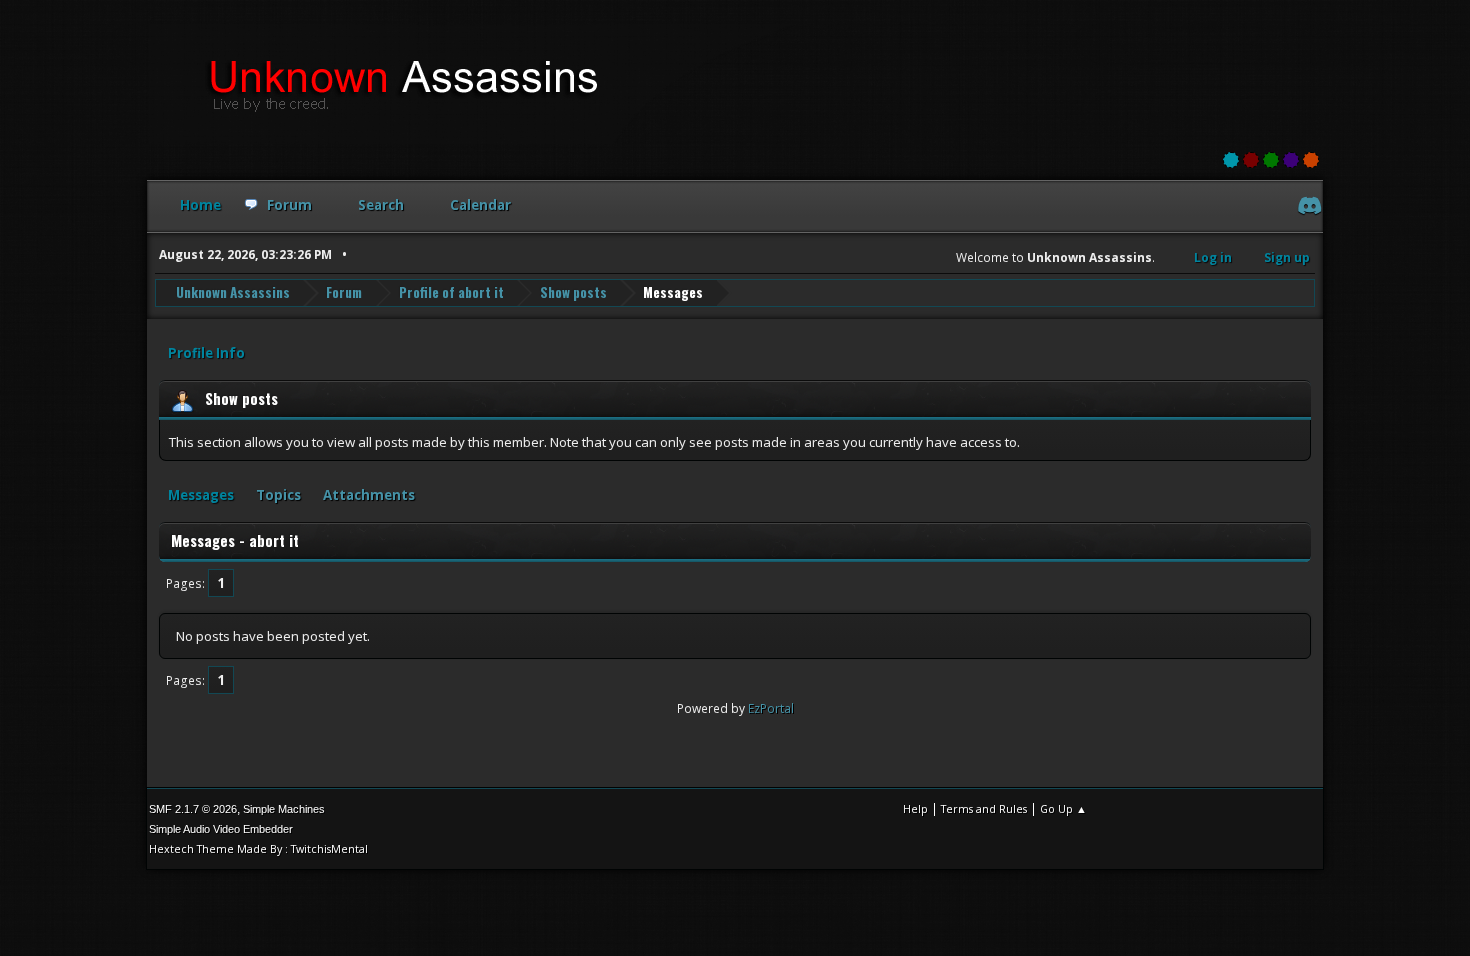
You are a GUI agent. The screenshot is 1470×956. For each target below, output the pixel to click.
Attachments (369, 495)
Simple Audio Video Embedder (221, 829)
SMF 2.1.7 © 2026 (193, 809)
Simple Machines (284, 809)
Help (915, 808)
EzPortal (771, 708)
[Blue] (1231, 160)
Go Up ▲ (1063, 808)
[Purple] (1291, 160)
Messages (201, 495)
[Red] (1251, 160)
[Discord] (1307, 208)
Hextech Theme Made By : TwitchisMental (258, 848)
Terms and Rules (984, 808)
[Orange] (1311, 160)
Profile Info (206, 353)
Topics (278, 495)
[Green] (1271, 160)
